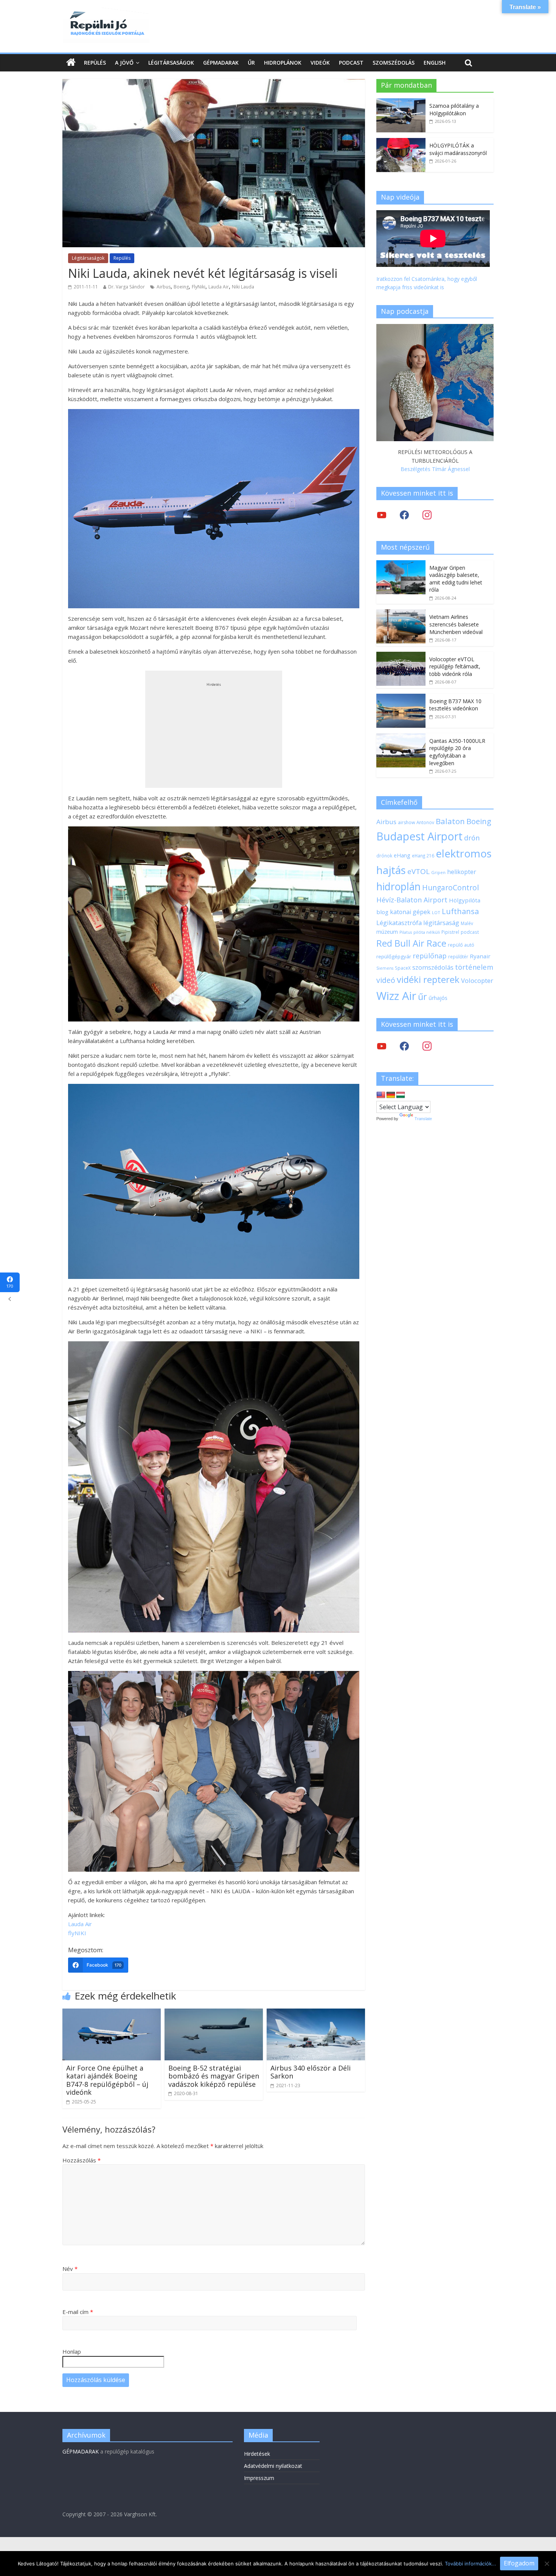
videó (386, 980)
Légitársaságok (171, 63)
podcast (470, 932)
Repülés (95, 63)
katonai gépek (410, 912)
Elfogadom (519, 2563)
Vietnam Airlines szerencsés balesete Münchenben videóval (456, 624)
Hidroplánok (283, 63)
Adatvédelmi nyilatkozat (273, 2466)
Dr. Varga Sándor (127, 287)
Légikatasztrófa (399, 923)
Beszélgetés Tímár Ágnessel (435, 469)
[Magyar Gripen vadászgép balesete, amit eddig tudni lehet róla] (401, 564)
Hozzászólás (82, 2160)
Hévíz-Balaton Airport (412, 900)
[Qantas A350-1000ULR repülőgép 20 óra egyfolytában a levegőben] (401, 737)
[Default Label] (427, 1046)
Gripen (438, 872)
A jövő (124, 63)
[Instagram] (427, 515)
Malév (467, 923)
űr (422, 997)
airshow (406, 822)
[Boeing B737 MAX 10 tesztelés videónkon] (401, 698)
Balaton (450, 821)
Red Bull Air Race (411, 943)
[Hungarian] (401, 1095)
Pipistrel (450, 932)
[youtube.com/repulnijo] (382, 1046)
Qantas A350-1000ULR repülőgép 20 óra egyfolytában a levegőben (457, 752)
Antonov (425, 822)
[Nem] (547, 2564)
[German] (391, 1095)
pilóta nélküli (427, 932)
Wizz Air (396, 996)
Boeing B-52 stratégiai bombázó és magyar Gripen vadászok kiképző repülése (214, 2076)
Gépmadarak (221, 63)
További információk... (471, 2564)
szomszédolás (433, 967)
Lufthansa (460, 911)
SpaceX (403, 968)
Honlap (72, 2351)
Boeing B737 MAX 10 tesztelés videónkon (455, 705)
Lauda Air (219, 287)
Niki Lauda (243, 287)
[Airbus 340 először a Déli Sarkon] (316, 2013)
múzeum (387, 932)
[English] (381, 1095)
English (435, 63)
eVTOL (419, 871)
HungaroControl (450, 888)
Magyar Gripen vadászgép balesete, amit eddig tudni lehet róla (456, 579)
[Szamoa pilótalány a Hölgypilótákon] (401, 102)
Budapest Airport (419, 836)
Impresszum (259, 2478)
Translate (423, 1119)
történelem (474, 967)
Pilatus (406, 932)
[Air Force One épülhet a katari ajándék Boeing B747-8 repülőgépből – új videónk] (112, 2013)
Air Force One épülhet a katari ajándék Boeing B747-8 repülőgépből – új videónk (107, 2080)
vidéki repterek (428, 980)
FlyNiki (199, 287)
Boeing (181, 287)
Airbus (164, 287)
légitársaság (441, 923)
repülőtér (458, 957)
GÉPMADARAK (81, 2451)
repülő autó (461, 945)
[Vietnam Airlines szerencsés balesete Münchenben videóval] (401, 613)
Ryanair (480, 956)
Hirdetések (257, 2454)
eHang (402, 855)
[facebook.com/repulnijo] (404, 1046)
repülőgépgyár (394, 956)
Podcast (351, 63)
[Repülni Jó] (106, 12)
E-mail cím (78, 2312)
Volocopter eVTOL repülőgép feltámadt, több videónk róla (455, 666)
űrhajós (438, 998)
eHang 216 (423, 856)
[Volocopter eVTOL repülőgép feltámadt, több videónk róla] (401, 656)
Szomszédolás (394, 63)
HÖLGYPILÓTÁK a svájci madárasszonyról (458, 149)
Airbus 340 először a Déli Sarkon (311, 2072)
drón (472, 838)
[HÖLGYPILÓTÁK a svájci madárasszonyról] (401, 142)
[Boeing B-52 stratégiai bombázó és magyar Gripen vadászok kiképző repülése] (214, 2013)
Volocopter (477, 980)
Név (70, 2269)
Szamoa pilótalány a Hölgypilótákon (454, 109)
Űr (251, 63)
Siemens (385, 968)
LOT (436, 912)
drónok (384, 856)
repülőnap (430, 956)
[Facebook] (404, 515)
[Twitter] (382, 515)
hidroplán (398, 887)
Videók (320, 63)
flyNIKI (77, 1933)
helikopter (462, 872)
